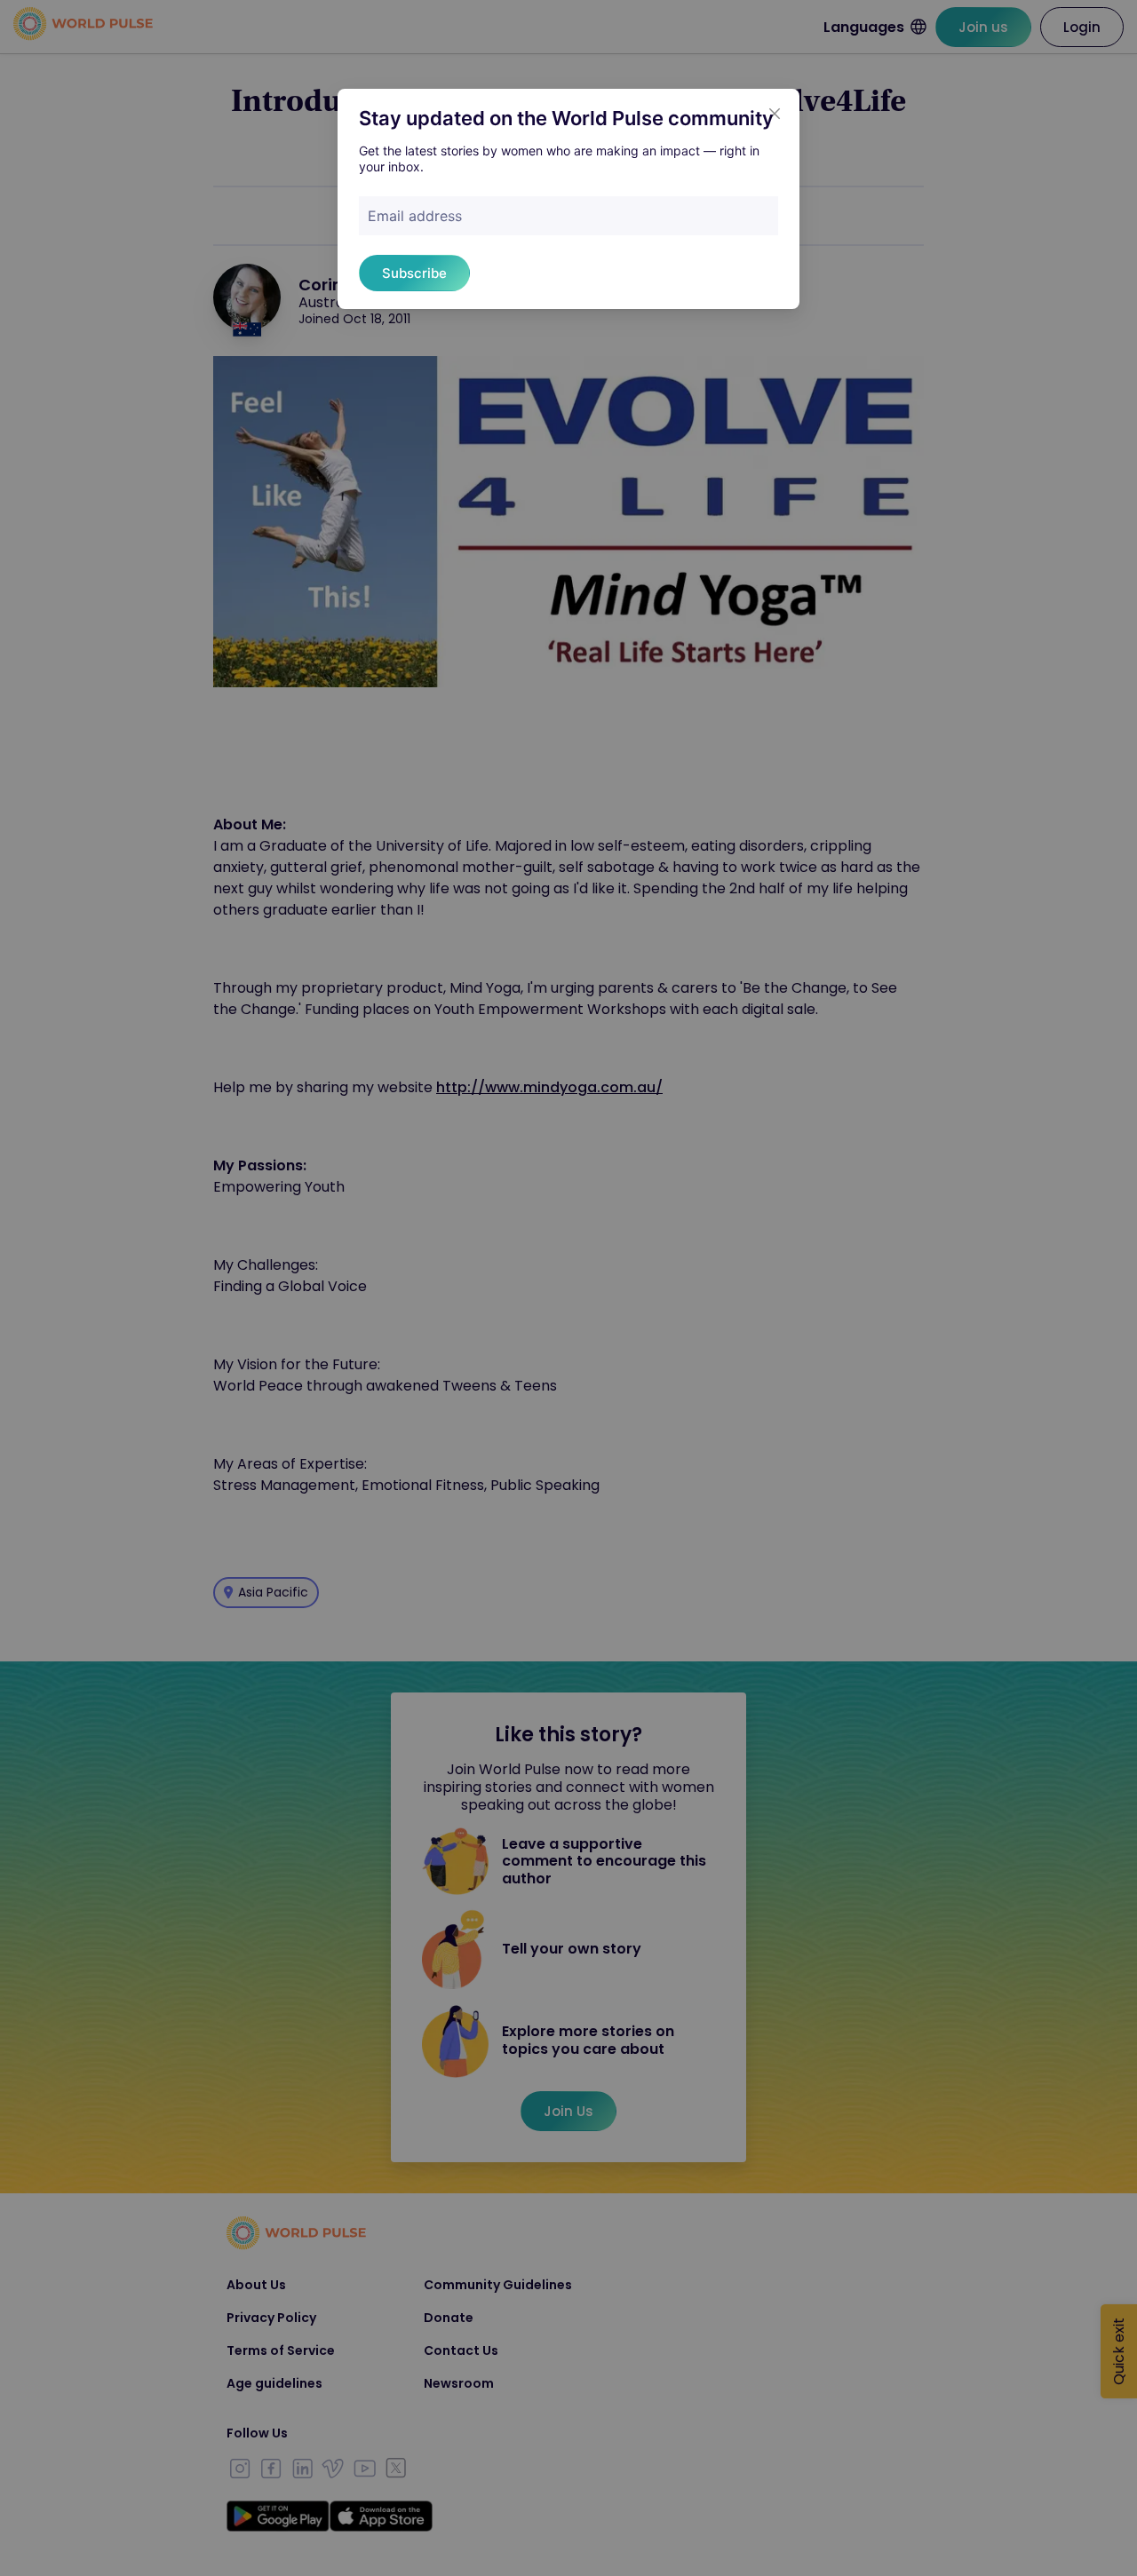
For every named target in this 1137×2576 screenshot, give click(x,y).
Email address (415, 216)
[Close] (775, 114)
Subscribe (414, 273)
